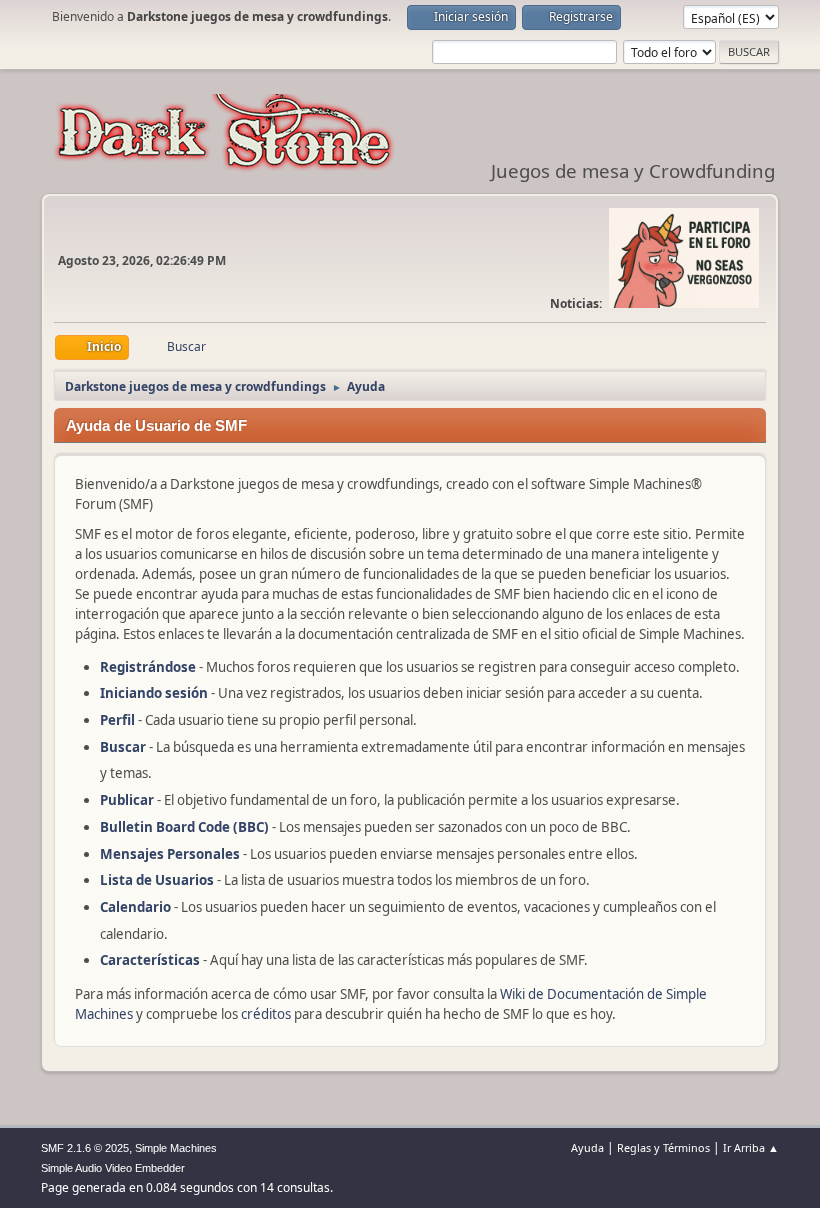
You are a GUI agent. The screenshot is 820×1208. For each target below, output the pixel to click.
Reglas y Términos (663, 1147)
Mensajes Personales (170, 854)
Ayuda (587, 1147)
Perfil (117, 720)
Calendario (135, 907)
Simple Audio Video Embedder (113, 1168)
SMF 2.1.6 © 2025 (85, 1148)
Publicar (127, 800)
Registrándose (148, 667)
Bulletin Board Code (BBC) (186, 827)
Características (150, 960)
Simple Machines (176, 1148)
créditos (266, 1014)
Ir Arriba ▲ (751, 1147)
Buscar (123, 747)
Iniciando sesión (154, 693)
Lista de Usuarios (157, 880)
